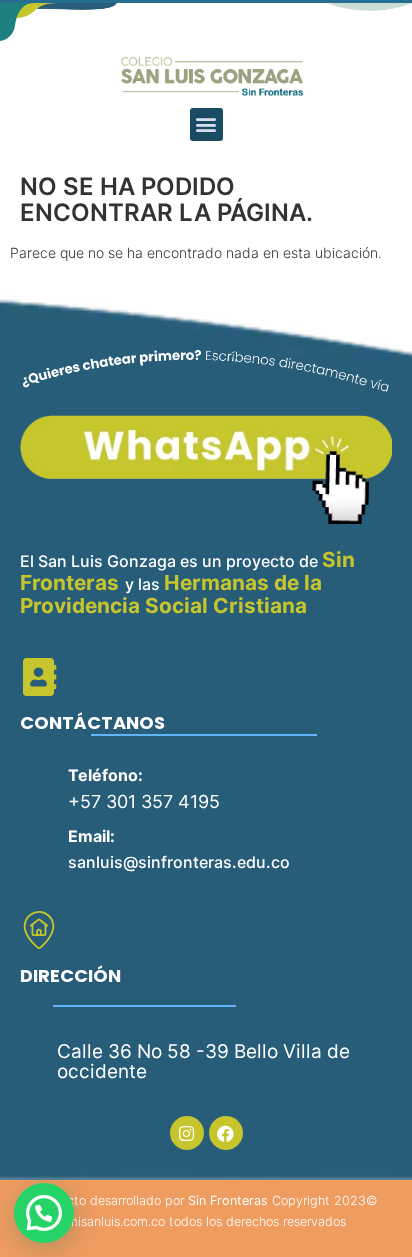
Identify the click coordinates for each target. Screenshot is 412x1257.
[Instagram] (187, 1133)
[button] (206, 124)
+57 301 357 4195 (144, 801)
